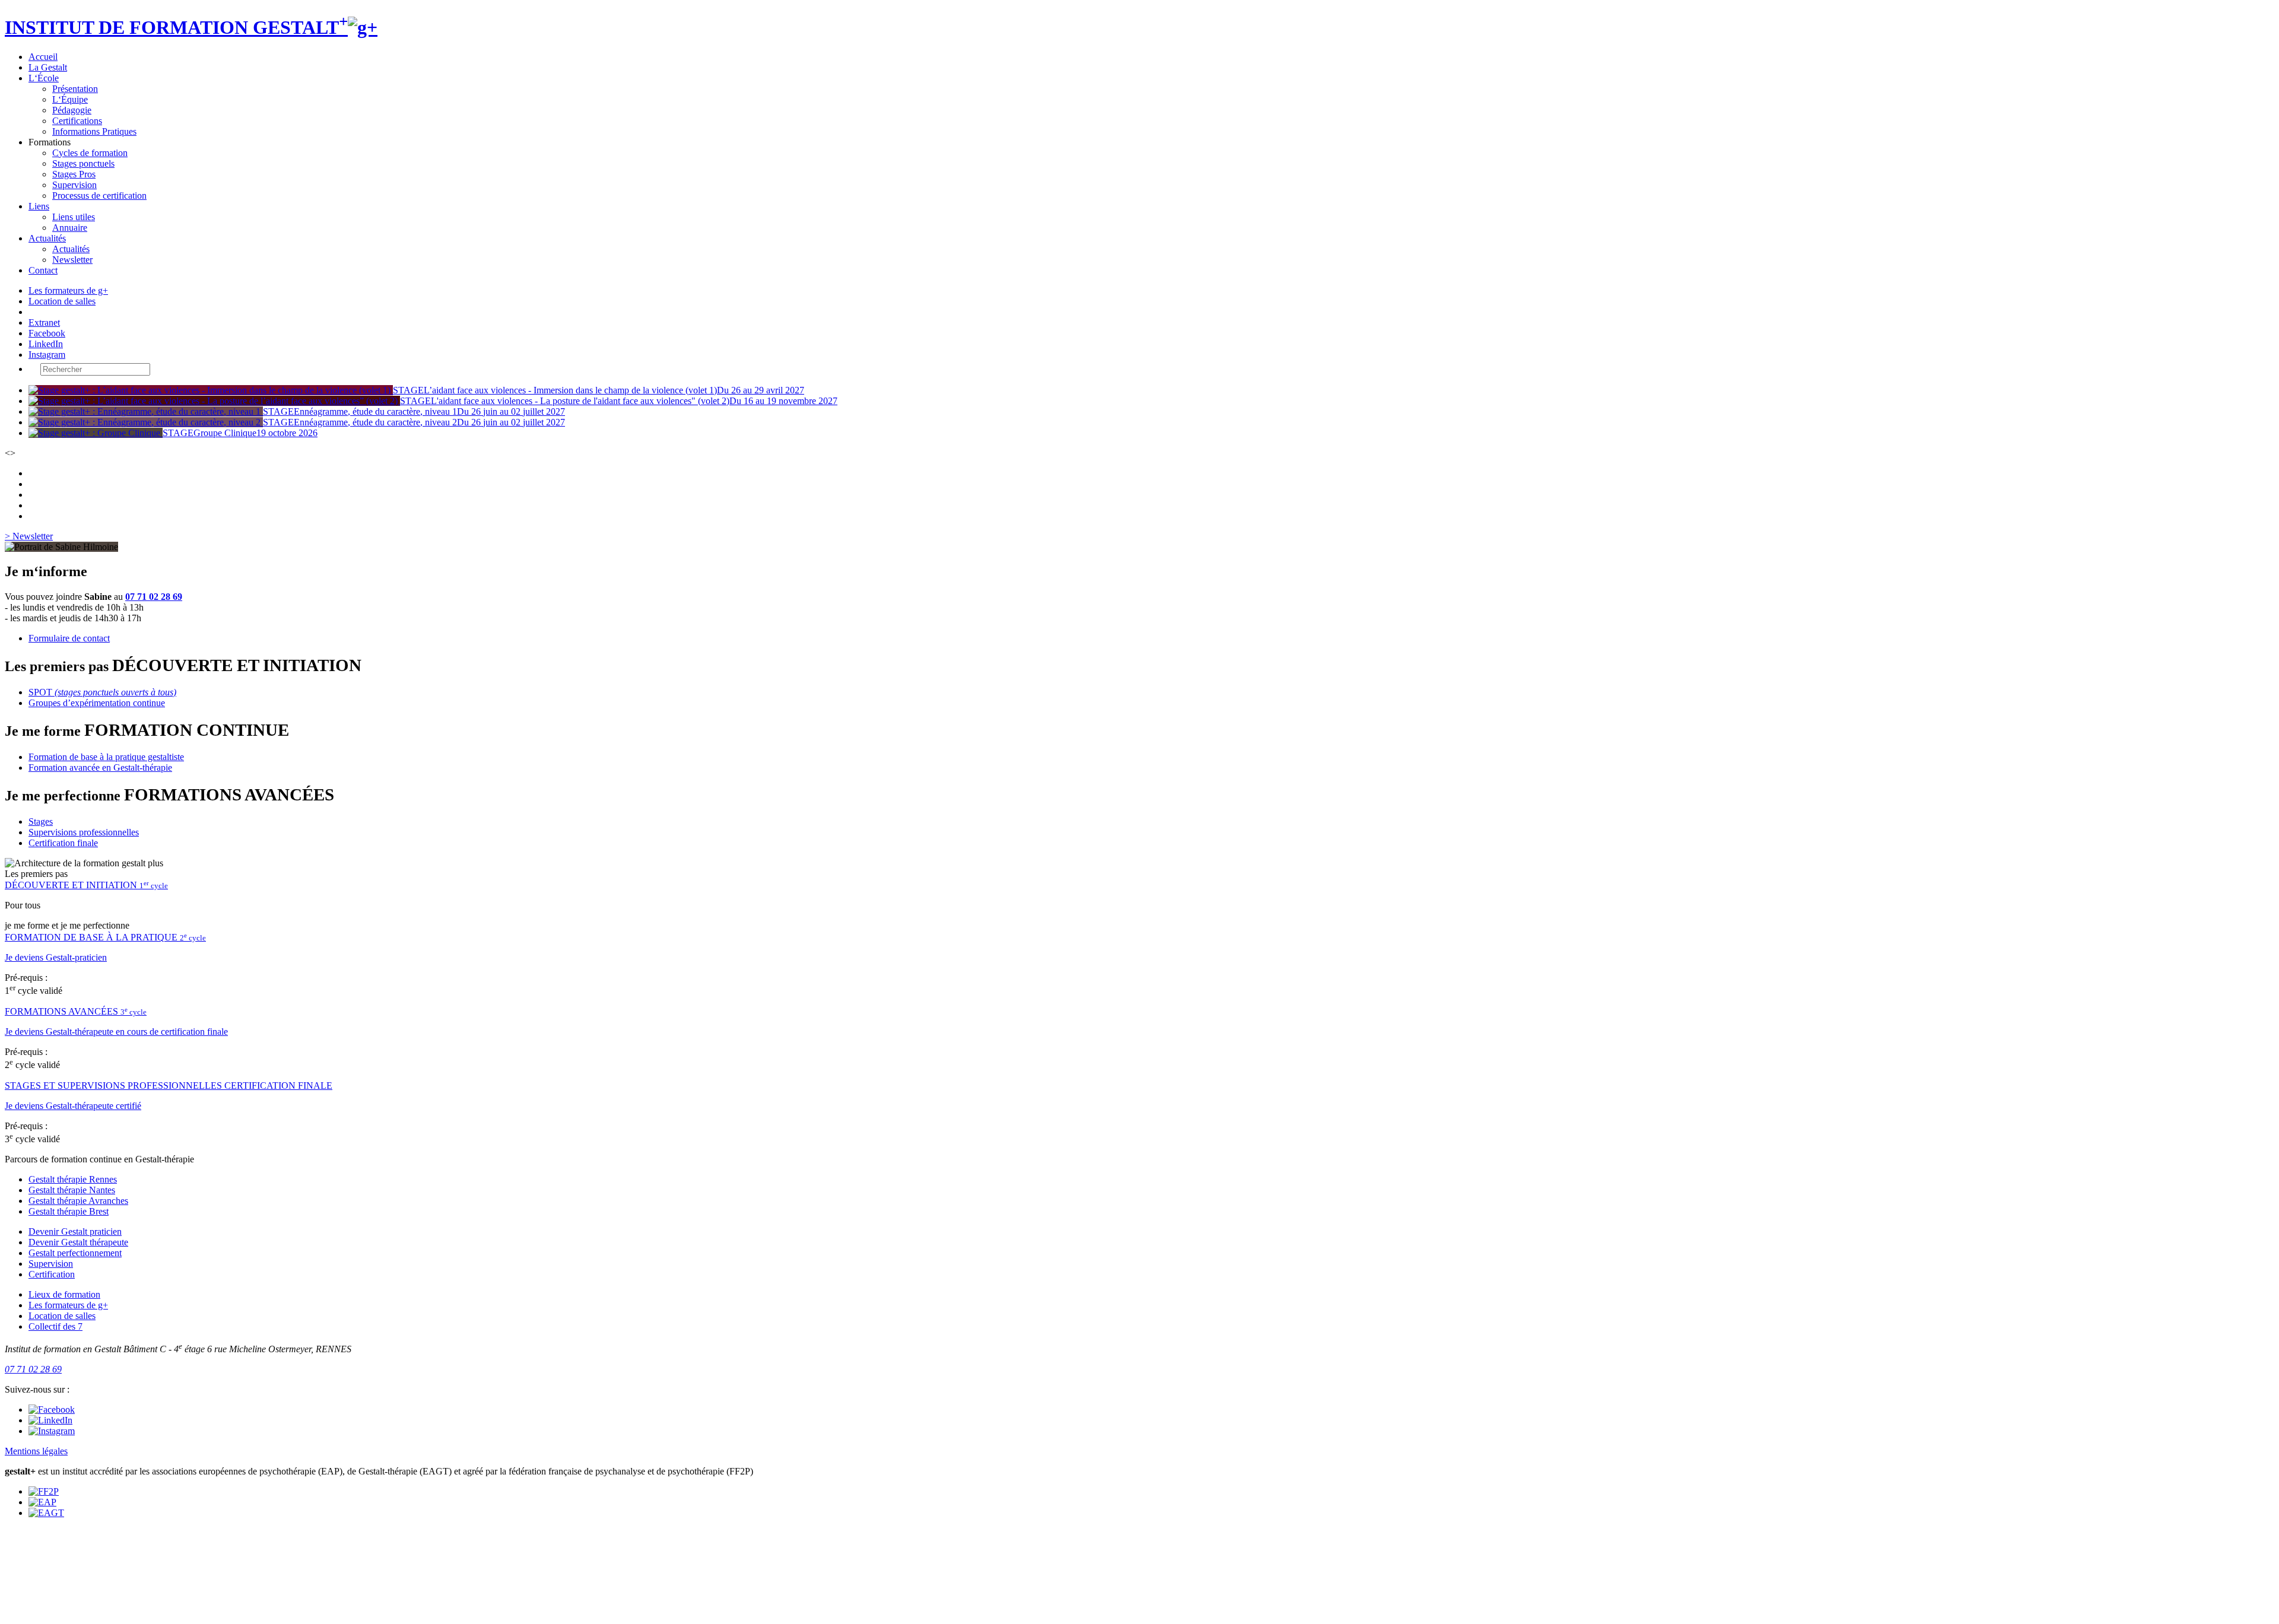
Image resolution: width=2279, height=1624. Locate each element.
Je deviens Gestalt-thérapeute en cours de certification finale (116, 1032)
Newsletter (72, 260)
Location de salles (62, 301)
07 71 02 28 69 (154, 597)
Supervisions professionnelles (84, 832)
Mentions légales (36, 1451)
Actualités (47, 238)
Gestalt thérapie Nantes (72, 1190)
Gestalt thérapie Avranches (78, 1201)
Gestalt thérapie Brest (69, 1211)
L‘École (44, 78)
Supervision (74, 185)
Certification (52, 1274)
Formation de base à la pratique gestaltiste (106, 757)
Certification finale (63, 843)
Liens (39, 206)
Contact (43, 270)
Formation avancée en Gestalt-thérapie (100, 767)
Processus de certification (99, 196)
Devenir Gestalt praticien (75, 1231)
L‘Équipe (70, 99)
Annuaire (70, 228)
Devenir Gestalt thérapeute (78, 1242)
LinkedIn (46, 344)
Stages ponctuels (83, 163)
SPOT (102, 692)
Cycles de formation (90, 153)
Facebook (47, 333)
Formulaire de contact (69, 638)
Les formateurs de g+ (68, 290)
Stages (41, 821)
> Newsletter (29, 536)
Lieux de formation (64, 1294)
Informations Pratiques (94, 131)
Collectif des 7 (55, 1326)
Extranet (44, 322)
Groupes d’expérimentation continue (97, 703)
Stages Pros (74, 174)
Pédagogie (72, 110)
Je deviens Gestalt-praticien (56, 957)
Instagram (47, 355)
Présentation (75, 89)
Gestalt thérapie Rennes (73, 1179)
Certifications (77, 121)
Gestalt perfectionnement (75, 1253)
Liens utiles (74, 217)
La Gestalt (48, 67)
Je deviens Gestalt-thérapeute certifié (73, 1106)
